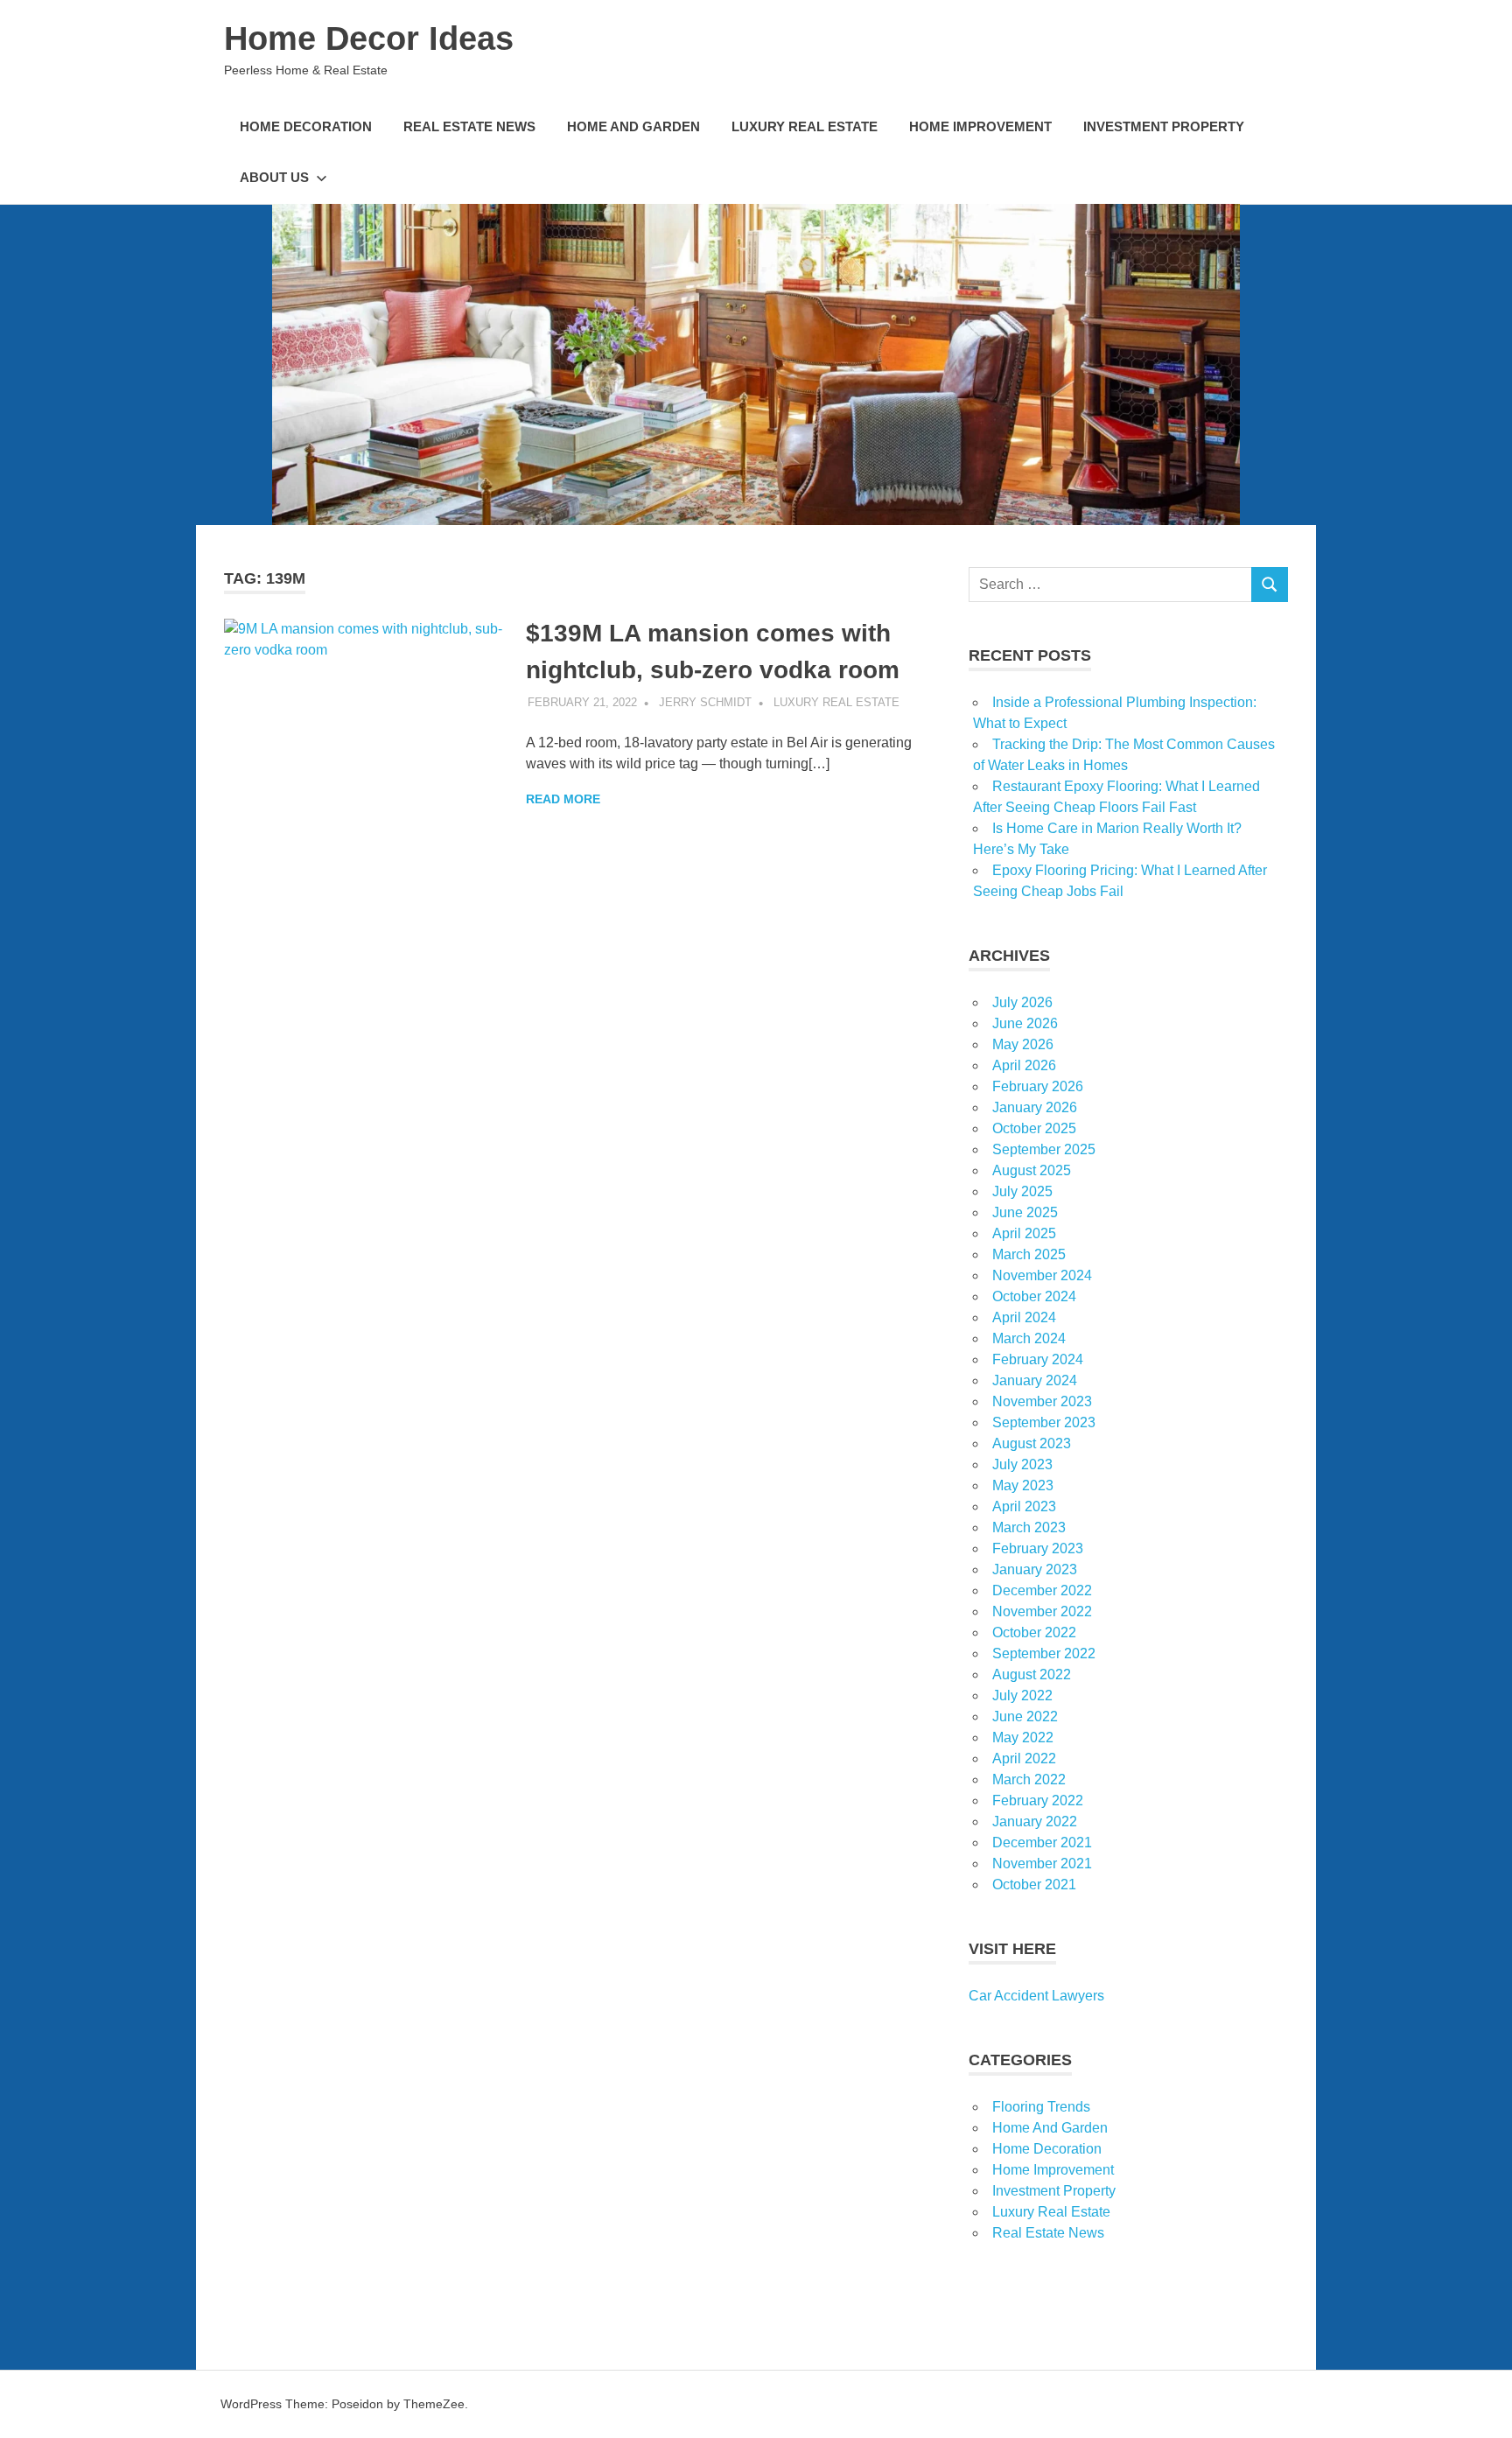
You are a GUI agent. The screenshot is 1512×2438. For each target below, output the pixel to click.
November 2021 (1042, 1864)
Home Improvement (980, 126)
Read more (563, 799)
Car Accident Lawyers (1036, 1996)
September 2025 (1044, 1149)
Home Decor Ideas (369, 39)
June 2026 (1025, 1023)
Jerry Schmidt (705, 702)
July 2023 (1022, 1464)
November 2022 (1042, 1611)
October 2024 (1034, 1296)
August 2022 (1032, 1674)
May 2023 (1023, 1485)
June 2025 (1025, 1212)
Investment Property (1164, 126)
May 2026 (1023, 1044)
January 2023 (1035, 1569)
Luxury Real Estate (805, 126)
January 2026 (1035, 1107)
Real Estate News (469, 126)
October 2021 (1034, 1885)
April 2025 (1024, 1233)
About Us (274, 177)
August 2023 (1032, 1443)
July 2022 (1022, 1695)
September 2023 (1044, 1422)
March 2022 (1029, 1779)
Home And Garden (633, 126)
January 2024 (1035, 1380)
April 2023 (1024, 1506)
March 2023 (1029, 1527)
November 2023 (1042, 1401)
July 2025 (1022, 1191)
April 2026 (1024, 1065)
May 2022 (1023, 1737)
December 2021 (1042, 1843)
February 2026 (1038, 1086)
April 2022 (1024, 1758)
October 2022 (1034, 1632)
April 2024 (1024, 1317)
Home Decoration (306, 126)
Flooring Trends (1041, 2107)
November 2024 (1042, 1275)
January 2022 (1035, 1821)
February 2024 (1038, 1359)
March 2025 (1029, 1254)
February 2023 (1038, 1548)
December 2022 (1042, 1590)
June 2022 (1025, 1716)
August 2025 (1032, 1170)
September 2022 (1044, 1653)
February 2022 (1038, 1800)
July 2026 (1022, 1002)
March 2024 (1029, 1338)
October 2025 (1034, 1128)
